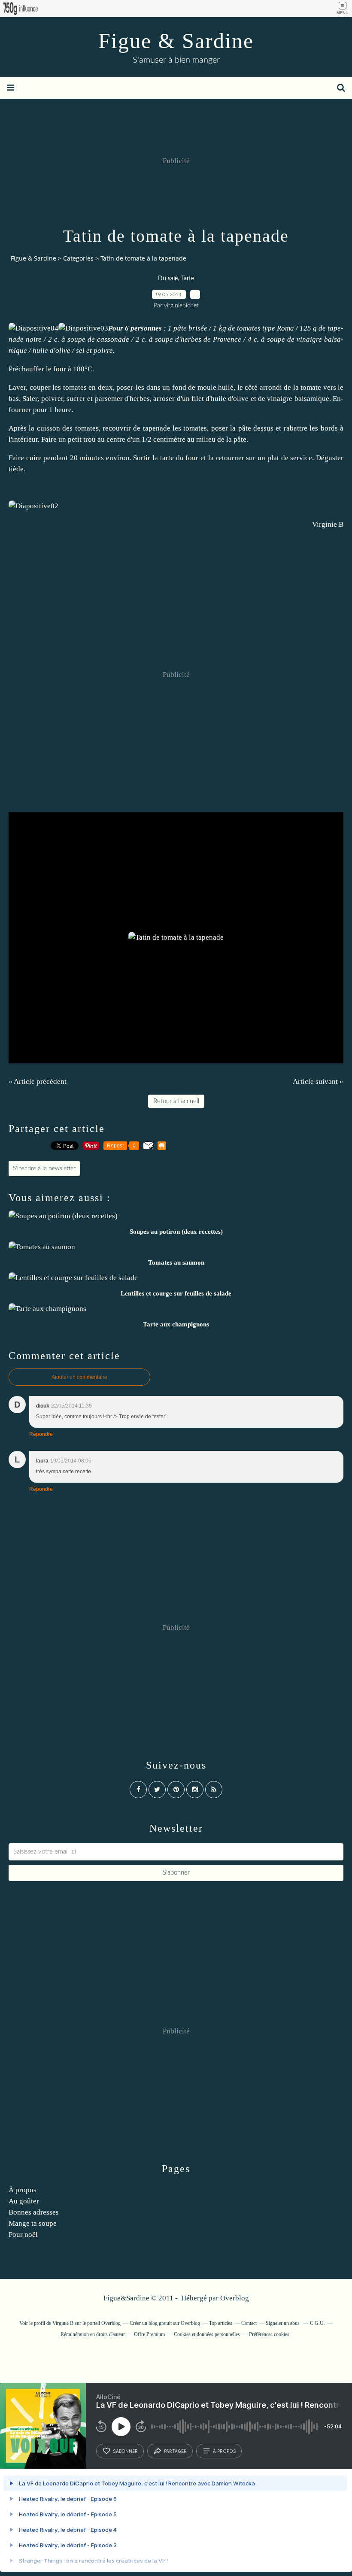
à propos (224, 2451)
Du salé (168, 279)
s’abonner (125, 2451)
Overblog (235, 2298)
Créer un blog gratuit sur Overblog (165, 2323)
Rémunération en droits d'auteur (93, 2334)
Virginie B (328, 524)
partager (175, 2451)
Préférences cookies (269, 2334)
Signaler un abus (283, 2323)
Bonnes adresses (34, 2212)
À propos (23, 2190)
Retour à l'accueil (176, 1101)
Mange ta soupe (33, 2223)
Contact (249, 2323)
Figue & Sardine (176, 41)
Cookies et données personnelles (207, 2334)
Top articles (221, 2323)
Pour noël (23, 2235)
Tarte (188, 279)
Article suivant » (318, 1082)
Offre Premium (149, 2334)
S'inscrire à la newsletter (44, 1168)
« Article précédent (38, 1082)
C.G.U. (317, 2323)
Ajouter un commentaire (79, 1377)
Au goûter (24, 2201)
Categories (78, 258)
